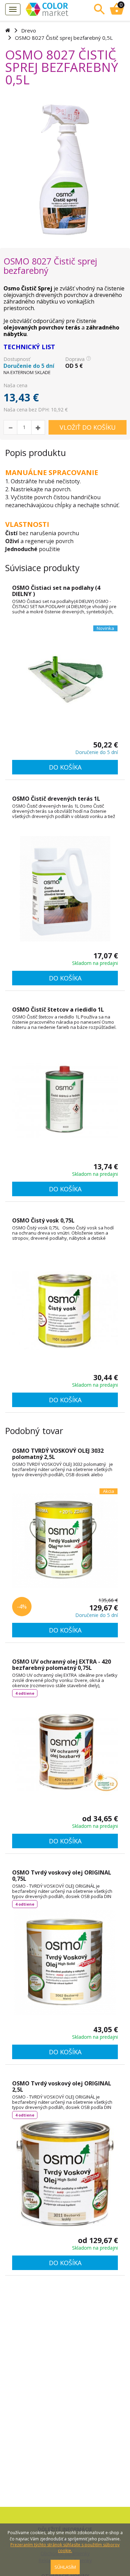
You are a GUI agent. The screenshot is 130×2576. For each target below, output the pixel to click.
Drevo (29, 30)
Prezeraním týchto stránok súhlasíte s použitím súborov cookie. (65, 2548)
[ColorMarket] (56, 9)
